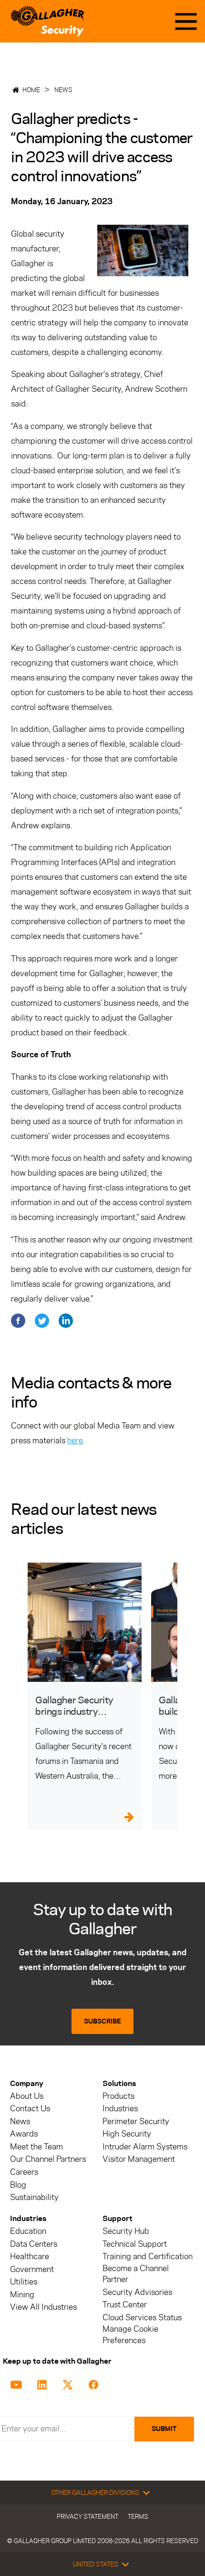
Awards (24, 2134)
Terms (138, 2516)
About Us (27, 2096)
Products (118, 2096)
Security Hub (126, 2231)
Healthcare (30, 2257)
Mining (22, 2295)
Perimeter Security (136, 2122)
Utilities (24, 2282)
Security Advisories (137, 2292)
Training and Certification (148, 2257)
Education (28, 2231)
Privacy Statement (87, 2516)
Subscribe (102, 2021)
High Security (127, 2134)
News (63, 90)
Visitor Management (139, 2159)
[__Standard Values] (18, 2384)
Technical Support (135, 2244)
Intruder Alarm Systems (145, 2147)
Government (32, 2269)
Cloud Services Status (142, 2318)
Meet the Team (36, 2147)
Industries (120, 2109)
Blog (18, 2185)
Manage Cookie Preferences (130, 2335)
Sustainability (34, 2197)
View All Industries (43, 2307)
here (75, 1440)
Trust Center (125, 2305)
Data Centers (34, 2244)
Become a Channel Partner (136, 2274)
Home (31, 90)
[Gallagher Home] (47, 21)
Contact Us (30, 2109)
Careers (24, 2172)
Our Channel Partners (48, 2159)
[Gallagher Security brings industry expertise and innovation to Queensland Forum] (85, 1622)
